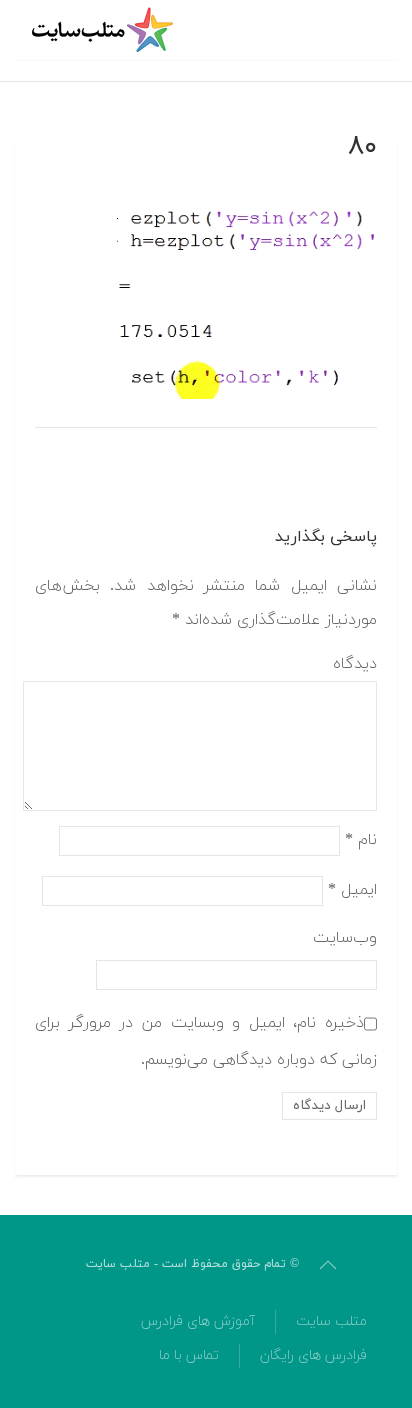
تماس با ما (189, 1355)
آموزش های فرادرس (198, 1321)
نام (361, 839)
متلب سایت (331, 1321)
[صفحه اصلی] (105, 30)
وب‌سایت (345, 938)
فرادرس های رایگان (313, 1355)
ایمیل (352, 889)
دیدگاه (355, 664)
